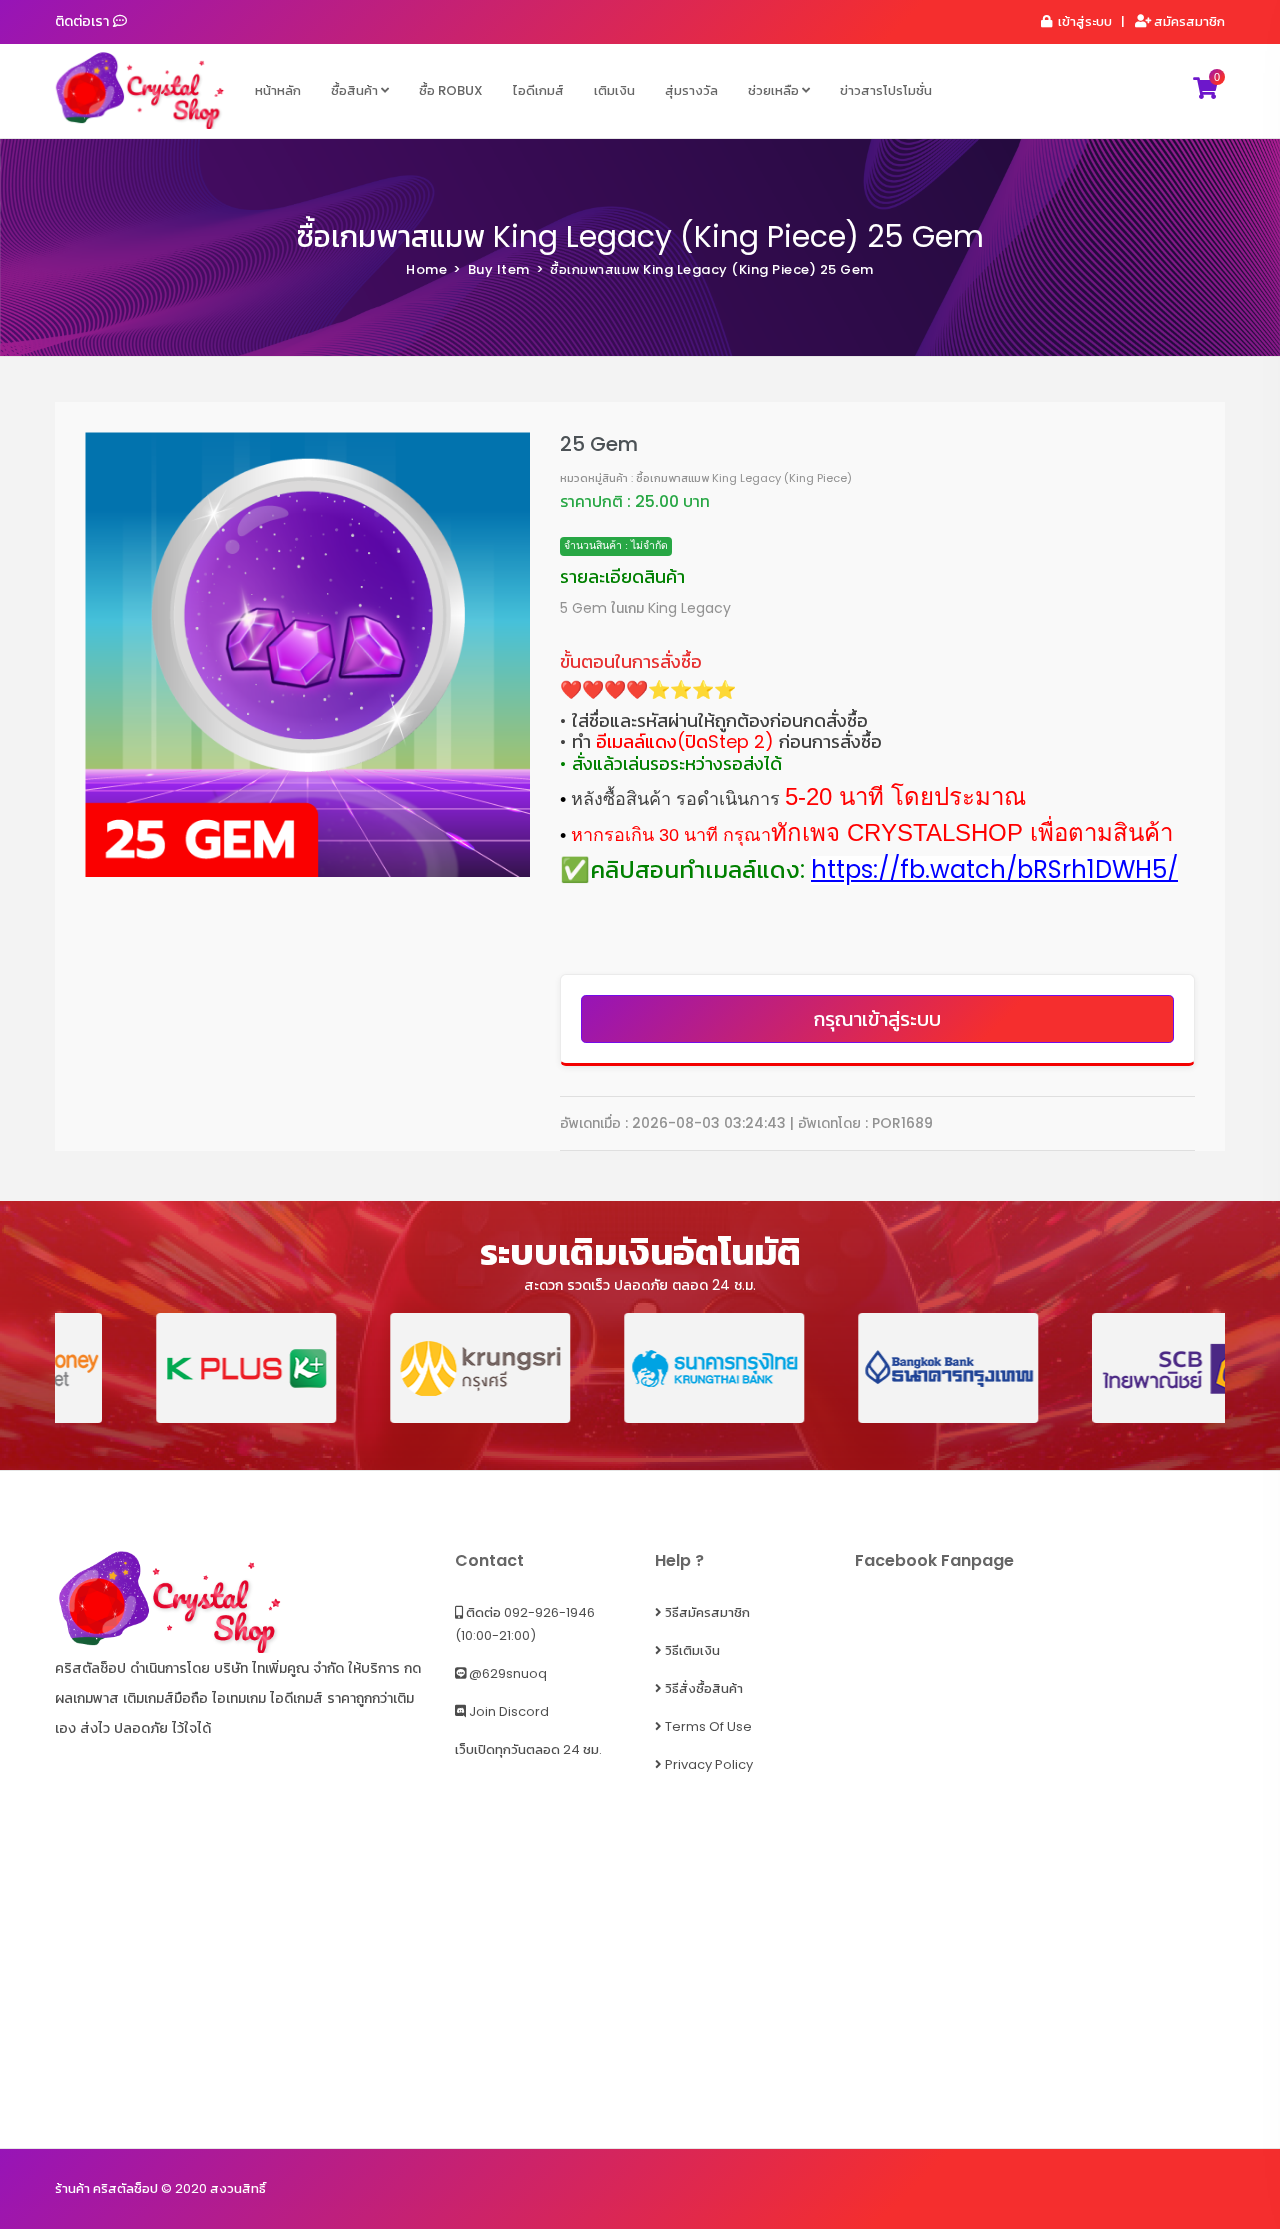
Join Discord (507, 1711)
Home (426, 269)
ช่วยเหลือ (775, 90)
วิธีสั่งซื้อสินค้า (702, 1688)
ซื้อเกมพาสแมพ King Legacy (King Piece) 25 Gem (640, 237)
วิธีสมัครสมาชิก (706, 1612)
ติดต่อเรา (84, 21)
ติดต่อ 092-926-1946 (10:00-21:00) (525, 1624)
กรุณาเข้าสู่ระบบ (877, 1019)
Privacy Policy (707, 1764)
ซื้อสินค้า (356, 90)
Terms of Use (707, 1726)
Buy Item (499, 269)
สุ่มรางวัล (691, 90)
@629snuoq (506, 1673)
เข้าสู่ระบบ (1083, 21)
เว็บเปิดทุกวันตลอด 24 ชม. (528, 1749)
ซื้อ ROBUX (451, 90)
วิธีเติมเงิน (691, 1650)
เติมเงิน (614, 90)
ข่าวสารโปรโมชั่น (886, 90)
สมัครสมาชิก (1188, 21)
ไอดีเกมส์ (538, 90)
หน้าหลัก (278, 90)
